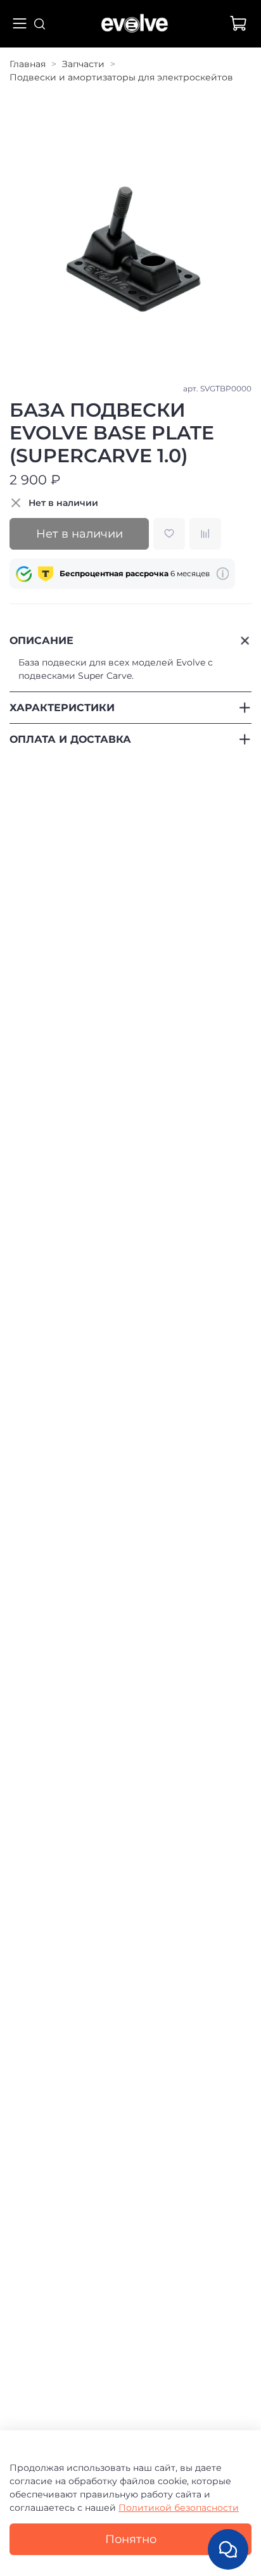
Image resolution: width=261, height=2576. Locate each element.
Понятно (131, 2539)
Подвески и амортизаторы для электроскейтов (121, 77)
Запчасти (83, 64)
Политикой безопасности (179, 2508)
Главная (28, 64)
